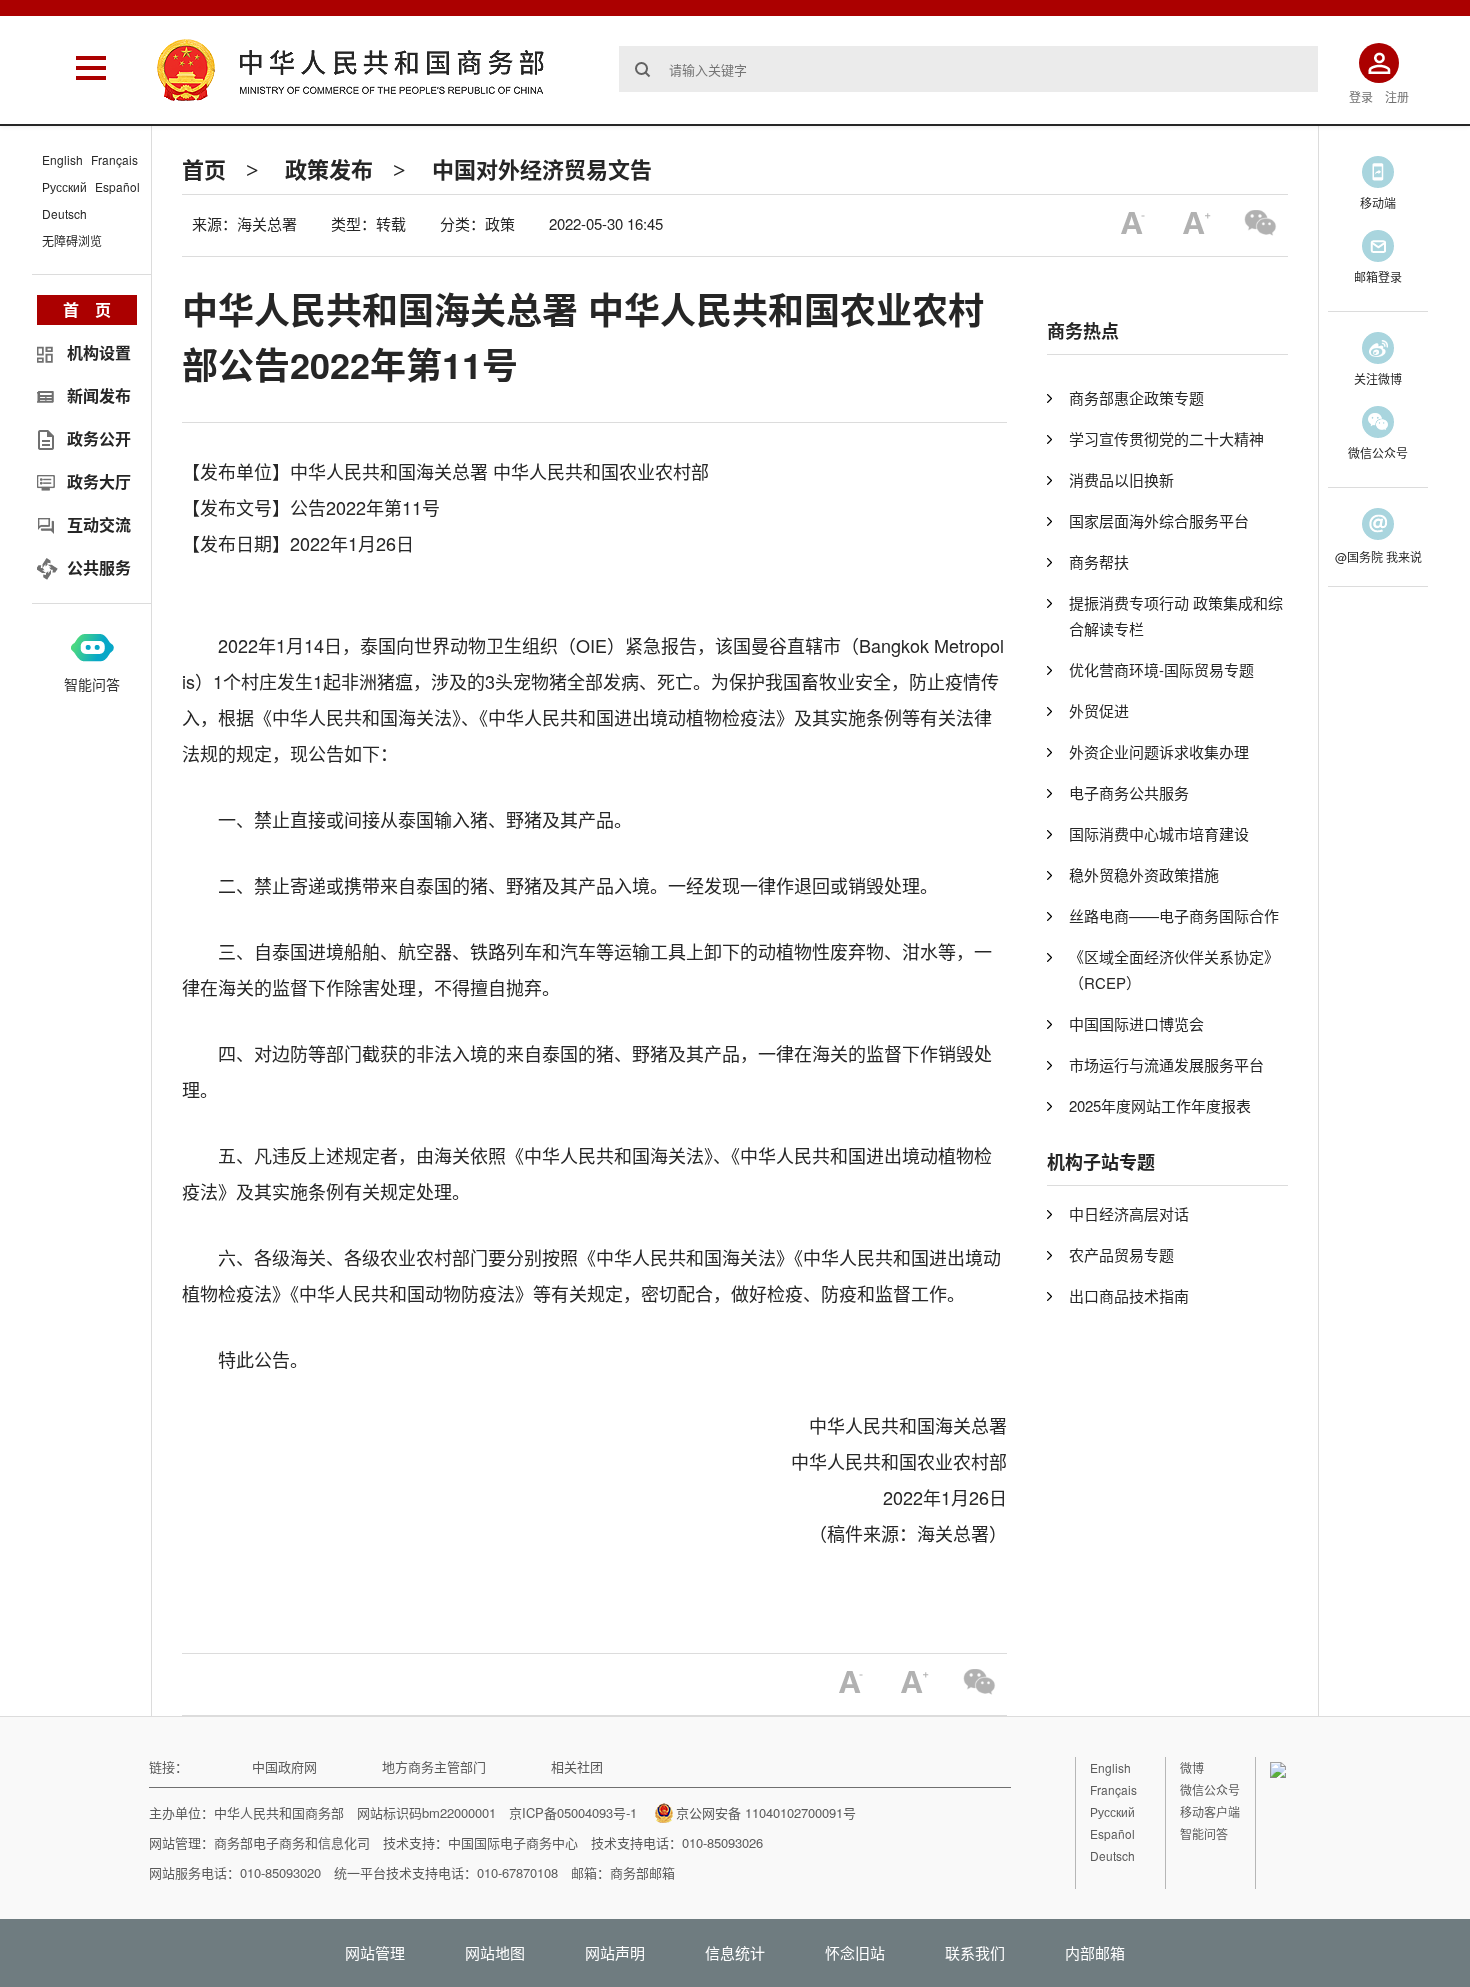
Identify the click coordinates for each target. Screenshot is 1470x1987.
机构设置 (99, 352)
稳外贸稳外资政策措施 (1144, 874)
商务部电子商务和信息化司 (292, 1842)
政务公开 (99, 438)
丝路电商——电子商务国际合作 (1174, 915)
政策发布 (329, 169)
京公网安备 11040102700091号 (766, 1812)
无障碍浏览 (72, 240)
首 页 (87, 309)
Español (117, 186)
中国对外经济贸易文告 (542, 169)
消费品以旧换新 (1121, 479)
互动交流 (99, 524)
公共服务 (99, 567)
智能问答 (92, 684)
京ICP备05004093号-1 (573, 1812)
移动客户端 (1210, 1811)
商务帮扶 (1099, 561)
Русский (64, 186)
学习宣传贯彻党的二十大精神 (1166, 438)
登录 (1361, 96)
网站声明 (615, 1952)
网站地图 (495, 1952)
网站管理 (375, 1952)
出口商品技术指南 (1129, 1295)
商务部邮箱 (642, 1872)
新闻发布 (99, 395)
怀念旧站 (855, 1952)
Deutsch (64, 213)
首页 (204, 169)
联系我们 (975, 1952)
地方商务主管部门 (434, 1766)
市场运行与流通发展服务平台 (1166, 1064)
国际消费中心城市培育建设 (1159, 833)
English (62, 159)
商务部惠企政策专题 (1136, 397)
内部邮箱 (1095, 1952)
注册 (1397, 96)
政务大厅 (99, 481)
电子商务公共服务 (1129, 792)
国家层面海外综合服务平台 (1159, 520)
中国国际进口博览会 (1136, 1023)
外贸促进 (1099, 710)
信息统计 (735, 1952)
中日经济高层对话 (1129, 1213)
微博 (1192, 1767)
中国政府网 (284, 1766)
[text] (968, 69)
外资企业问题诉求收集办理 (1159, 751)
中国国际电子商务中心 (513, 1842)
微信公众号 (1210, 1789)
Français (114, 159)
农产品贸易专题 (1121, 1254)
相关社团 (577, 1766)
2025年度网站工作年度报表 (1160, 1105)
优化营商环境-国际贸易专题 (1161, 669)
